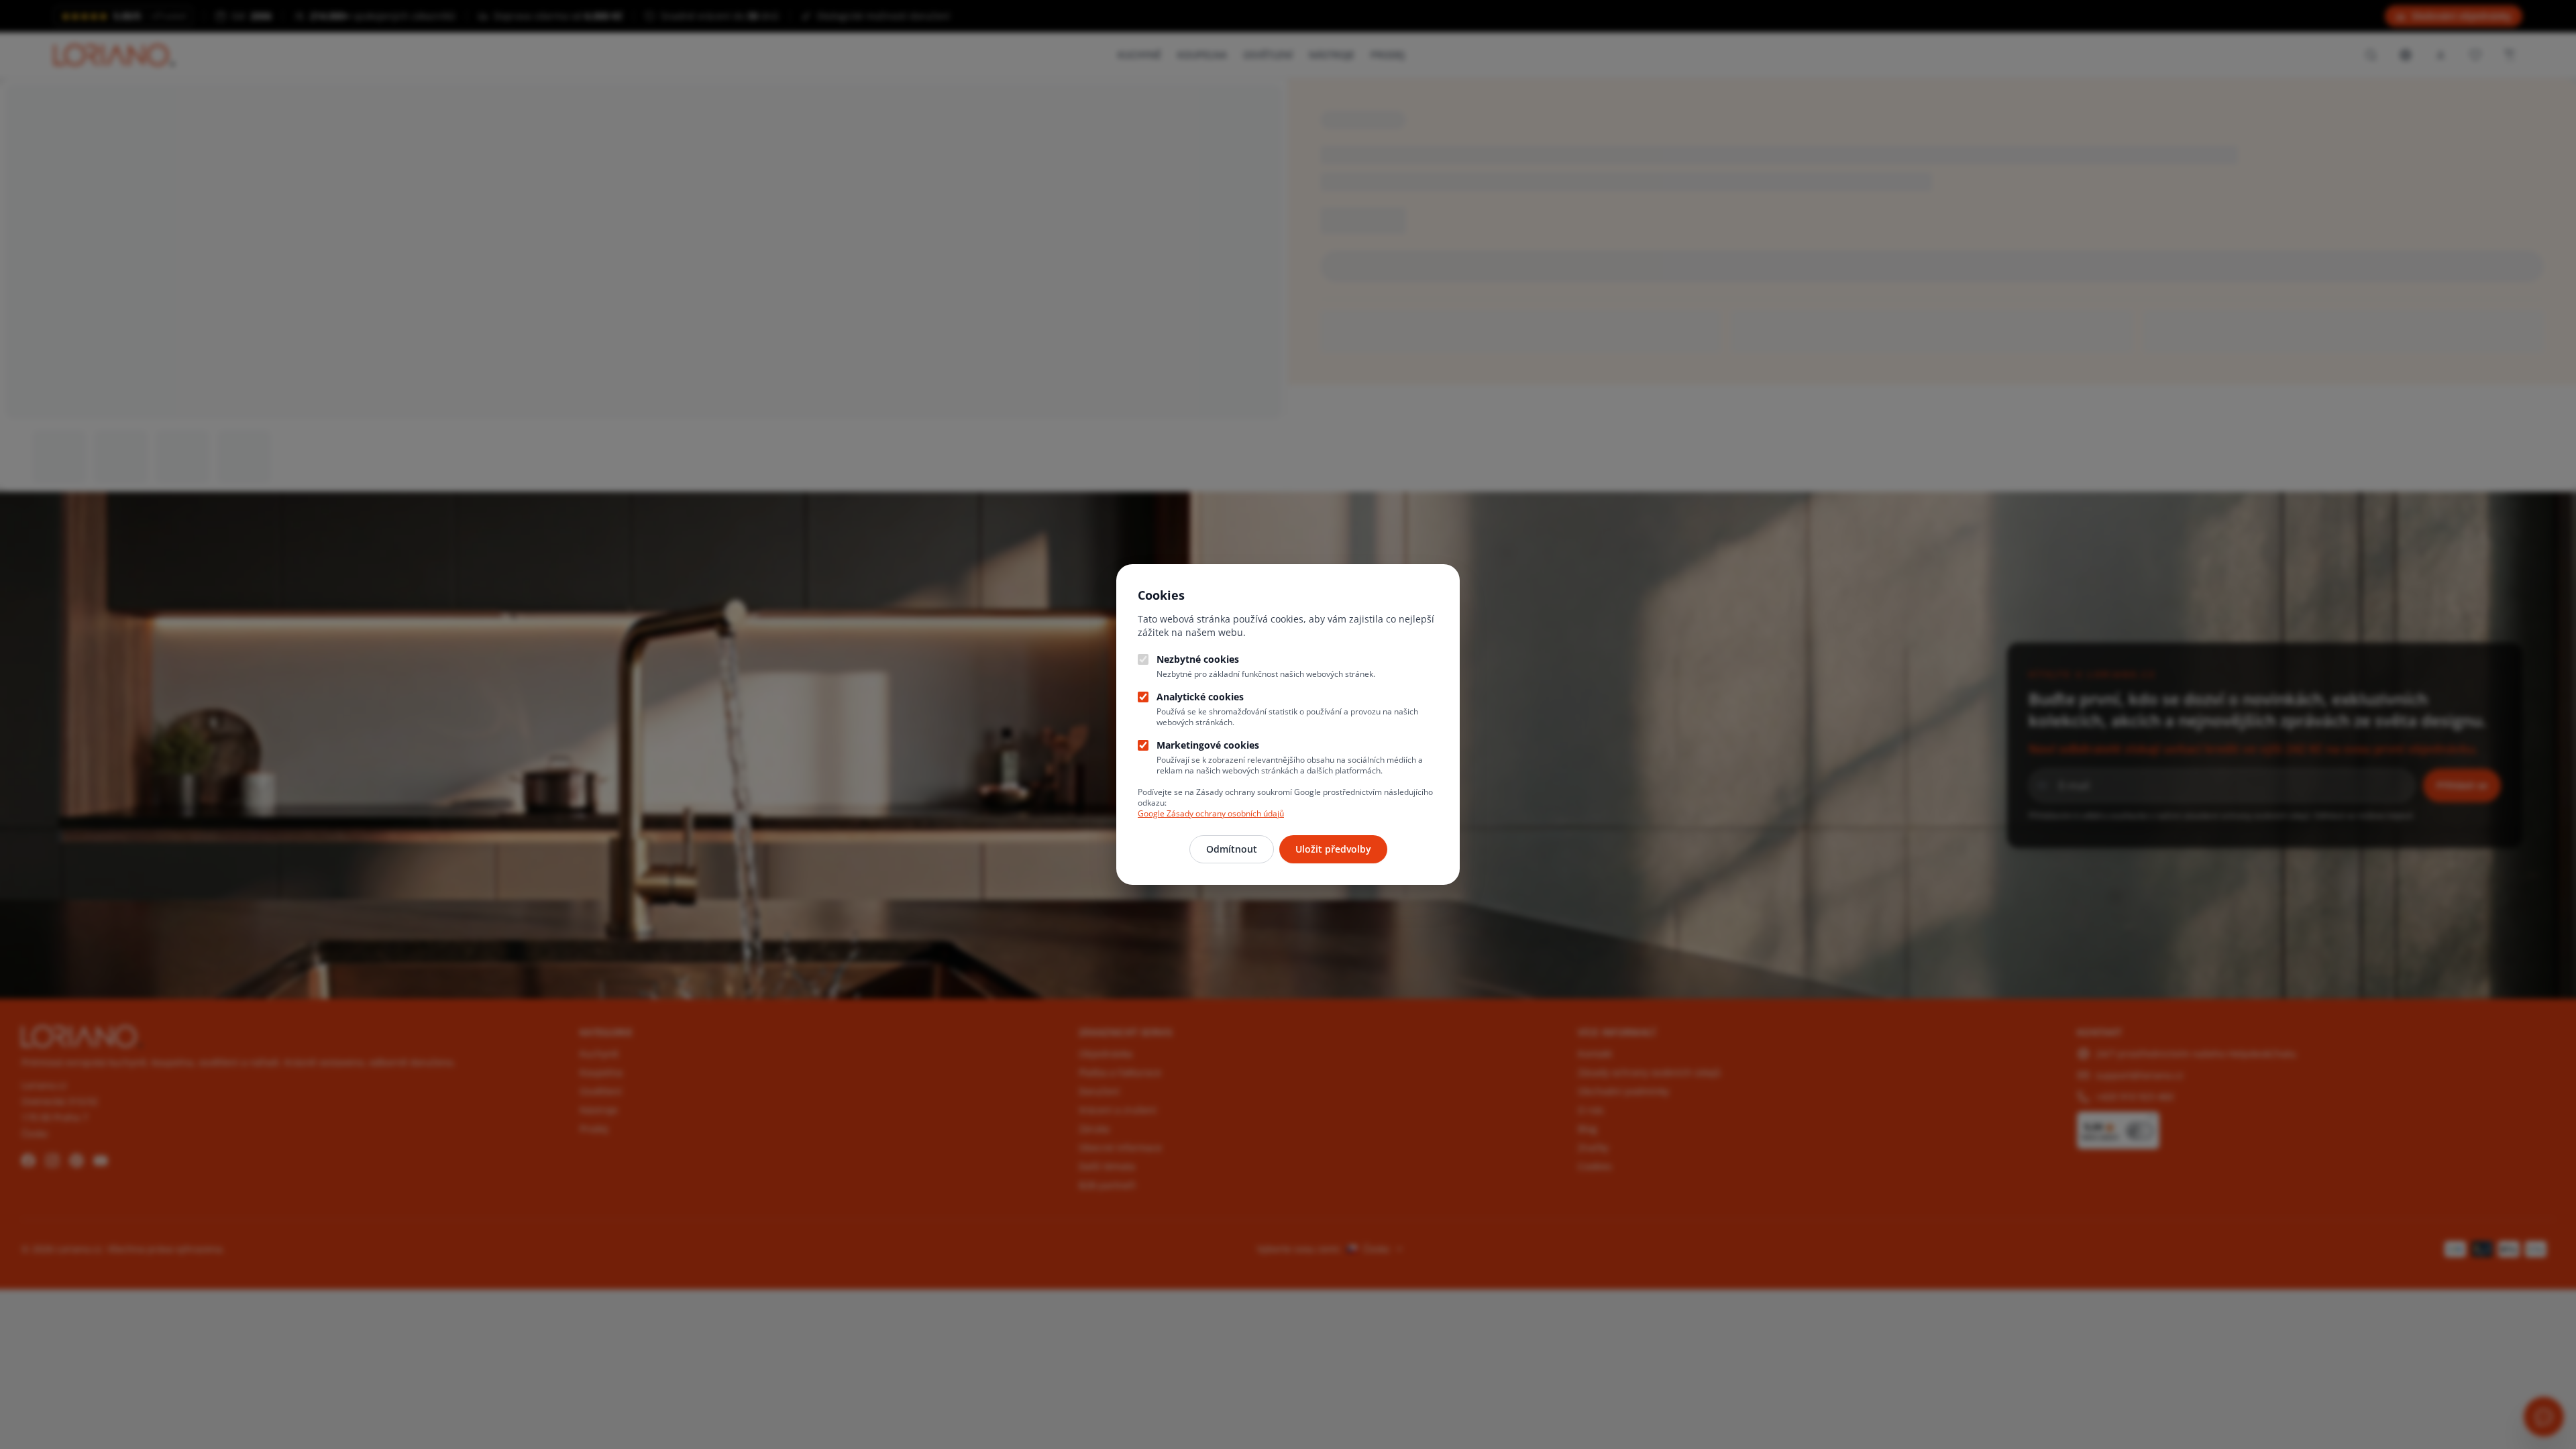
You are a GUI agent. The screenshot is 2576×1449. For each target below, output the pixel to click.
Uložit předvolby (1333, 849)
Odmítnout (1232, 849)
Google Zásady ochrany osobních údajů (1211, 813)
